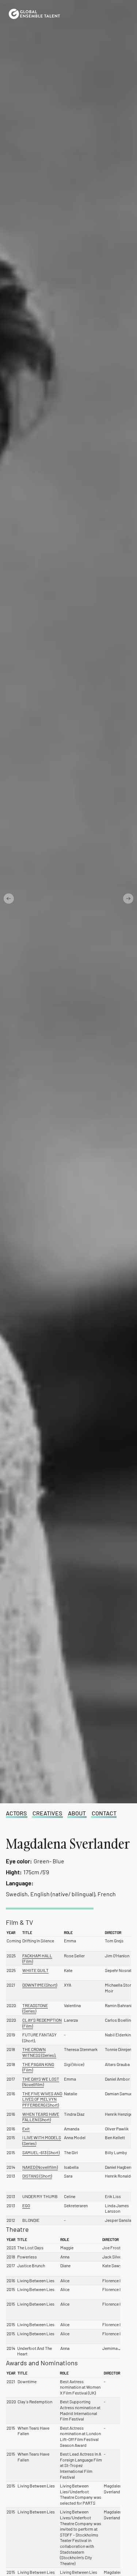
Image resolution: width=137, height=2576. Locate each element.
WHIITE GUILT (35, 1970)
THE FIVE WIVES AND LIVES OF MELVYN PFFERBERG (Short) (42, 2099)
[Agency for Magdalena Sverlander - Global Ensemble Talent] (34, 14)
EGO (26, 2205)
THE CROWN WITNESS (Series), (39, 2052)
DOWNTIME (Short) (40, 1985)
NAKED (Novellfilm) (40, 2167)
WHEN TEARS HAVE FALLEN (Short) (41, 2117)
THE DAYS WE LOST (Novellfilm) (41, 2082)
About (77, 1813)
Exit (26, 2129)
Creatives (47, 1813)
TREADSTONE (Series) (35, 2008)
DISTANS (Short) (37, 2176)
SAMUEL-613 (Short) (41, 2152)
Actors (16, 1813)
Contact (104, 1813)
